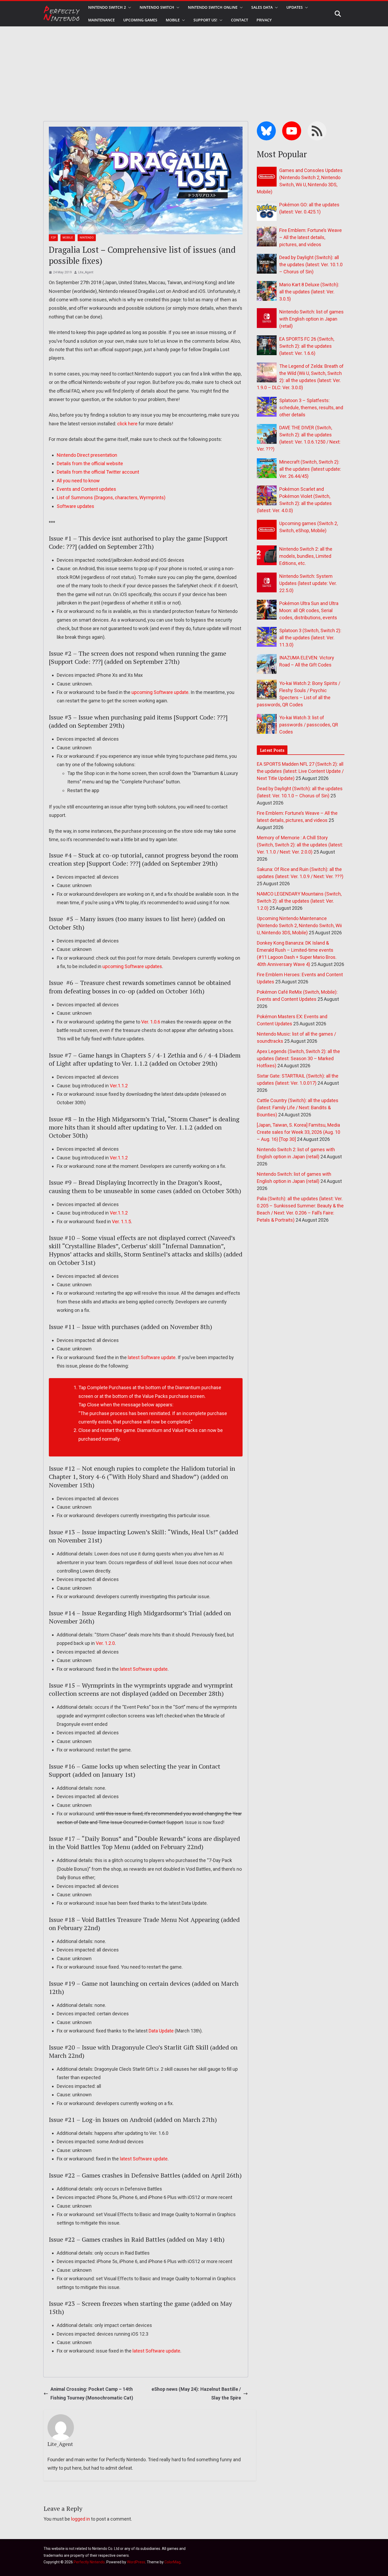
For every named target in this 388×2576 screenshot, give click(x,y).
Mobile (173, 20)
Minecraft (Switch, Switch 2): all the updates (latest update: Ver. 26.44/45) (310, 469)
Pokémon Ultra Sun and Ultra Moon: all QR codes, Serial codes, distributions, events (309, 610)
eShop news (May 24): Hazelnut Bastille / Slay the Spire (196, 2393)
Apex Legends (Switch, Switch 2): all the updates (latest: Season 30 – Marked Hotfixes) (298, 1058)
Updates (295, 7)
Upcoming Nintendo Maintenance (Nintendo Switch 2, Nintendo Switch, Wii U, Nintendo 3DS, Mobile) (299, 925)
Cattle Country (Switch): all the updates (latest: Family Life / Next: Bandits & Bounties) (298, 1108)
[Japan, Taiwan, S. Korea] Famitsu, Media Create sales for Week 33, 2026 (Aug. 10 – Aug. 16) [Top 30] (299, 1132)
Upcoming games (140, 20)
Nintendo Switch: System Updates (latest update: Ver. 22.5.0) (308, 583)
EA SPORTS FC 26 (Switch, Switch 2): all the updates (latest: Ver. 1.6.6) (307, 346)
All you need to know (78, 481)
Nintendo (87, 238)
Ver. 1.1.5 (121, 1222)
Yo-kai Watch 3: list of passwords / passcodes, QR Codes (309, 725)
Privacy (264, 20)
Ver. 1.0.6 (151, 1022)
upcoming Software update (160, 692)
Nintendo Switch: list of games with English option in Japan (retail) (311, 319)
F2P (53, 238)
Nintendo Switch (157, 7)
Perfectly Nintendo (89, 2562)
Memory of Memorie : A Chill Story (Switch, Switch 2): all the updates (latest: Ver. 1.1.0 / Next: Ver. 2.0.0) (300, 845)
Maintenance (101, 20)
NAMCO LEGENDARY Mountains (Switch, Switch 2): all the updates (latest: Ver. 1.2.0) (299, 901)
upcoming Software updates (132, 966)
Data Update (161, 2031)
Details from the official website (90, 463)
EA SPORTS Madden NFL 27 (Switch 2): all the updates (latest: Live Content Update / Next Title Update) (300, 771)
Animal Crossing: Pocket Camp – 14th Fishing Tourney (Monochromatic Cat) (92, 2393)
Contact (240, 20)
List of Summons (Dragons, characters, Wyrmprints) (111, 497)
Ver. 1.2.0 (105, 1643)
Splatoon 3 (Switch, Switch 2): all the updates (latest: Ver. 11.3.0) (310, 638)
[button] (129, 7)
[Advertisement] (194, 66)
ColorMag (172, 2562)
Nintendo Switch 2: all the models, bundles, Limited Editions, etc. (306, 556)
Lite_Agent (86, 272)
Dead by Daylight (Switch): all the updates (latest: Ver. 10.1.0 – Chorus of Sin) (311, 265)
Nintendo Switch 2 (107, 7)
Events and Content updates (86, 489)
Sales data (262, 7)
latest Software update (152, 1357)
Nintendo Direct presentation (87, 455)
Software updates (75, 506)
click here (127, 424)
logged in (81, 2519)
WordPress (136, 2562)
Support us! (205, 20)
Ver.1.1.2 (119, 1086)
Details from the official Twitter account (98, 472)
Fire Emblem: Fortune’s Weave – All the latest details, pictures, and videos (311, 237)
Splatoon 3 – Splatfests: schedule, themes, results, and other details (311, 408)
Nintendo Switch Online (213, 7)
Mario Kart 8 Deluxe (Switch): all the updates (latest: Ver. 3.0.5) (309, 292)
